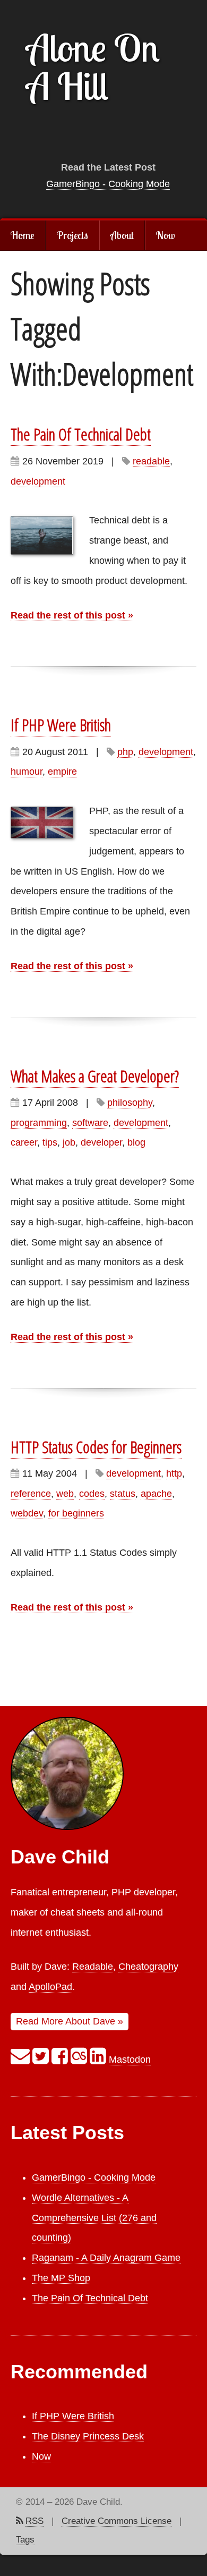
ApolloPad (50, 1987)
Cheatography (148, 1967)
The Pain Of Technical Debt (81, 434)
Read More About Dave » (70, 2021)
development (38, 481)
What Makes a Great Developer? (95, 1076)
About (122, 235)
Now (165, 235)
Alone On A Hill (93, 66)
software (90, 1123)
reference (31, 1494)
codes (92, 1494)
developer (101, 1142)
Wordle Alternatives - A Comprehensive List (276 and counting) (94, 2218)
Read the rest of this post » (72, 615)
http (174, 1473)
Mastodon (130, 2060)
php (125, 752)
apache (156, 1494)
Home (23, 235)
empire (62, 772)
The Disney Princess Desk (88, 2436)
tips (50, 1142)
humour (27, 772)
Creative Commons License (117, 2521)
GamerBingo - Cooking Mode (108, 184)
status (123, 1494)
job (69, 1142)
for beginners (76, 1513)
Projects (72, 235)
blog (136, 1142)
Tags (25, 2540)
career (24, 1142)
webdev (27, 1513)
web (65, 1494)
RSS (34, 2521)
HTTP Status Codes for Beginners (96, 1447)
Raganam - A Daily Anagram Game (106, 2258)
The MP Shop (61, 2278)
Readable (93, 1967)
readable (151, 461)
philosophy (130, 1103)
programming (39, 1123)
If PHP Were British (61, 725)
